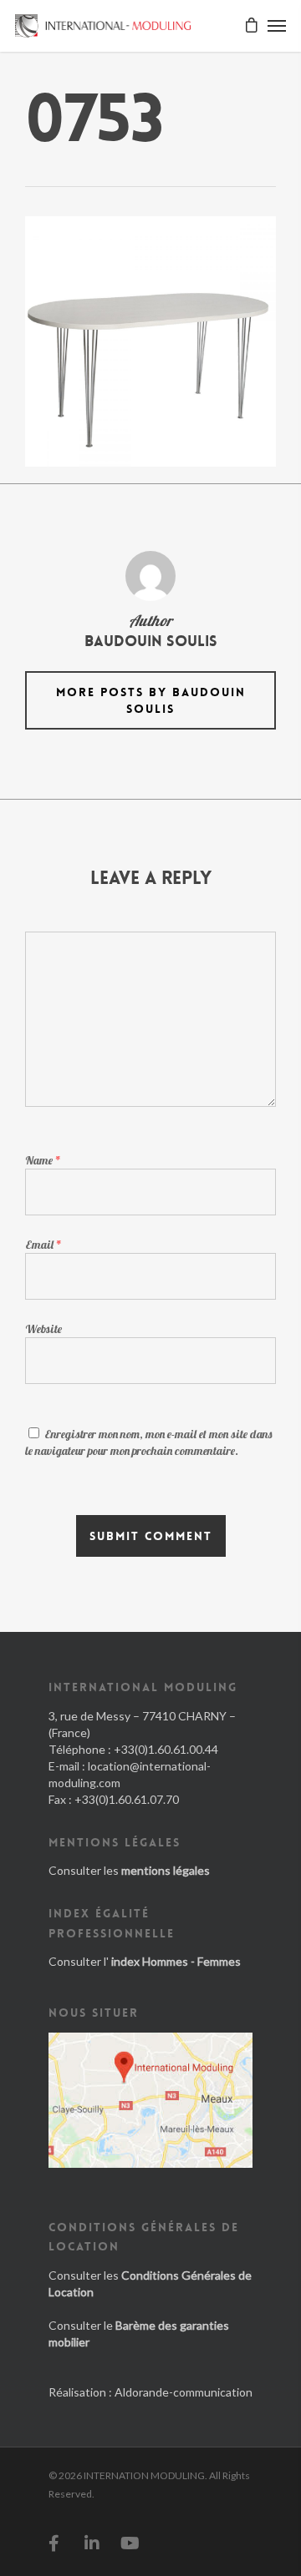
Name (43, 1160)
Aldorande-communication (184, 2392)
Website (43, 1329)
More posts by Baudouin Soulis (151, 700)
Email (43, 1245)
